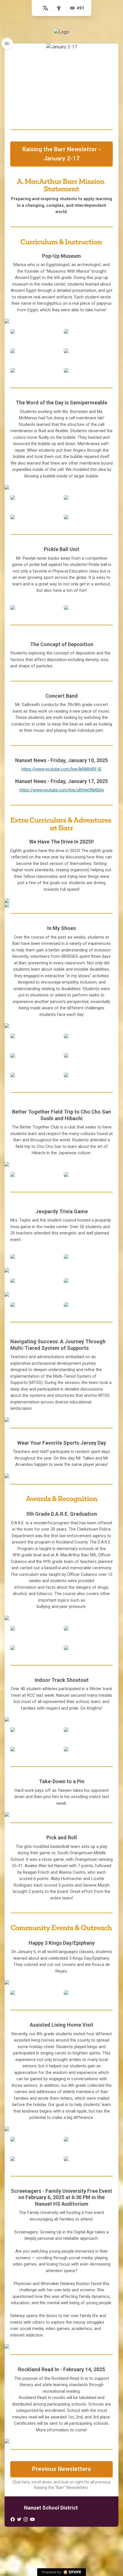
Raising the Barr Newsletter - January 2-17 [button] (61, 154)
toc (7, 44)
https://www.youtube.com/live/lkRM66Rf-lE (61, 769)
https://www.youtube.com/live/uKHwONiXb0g (62, 790)
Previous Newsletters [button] (61, 2469)
